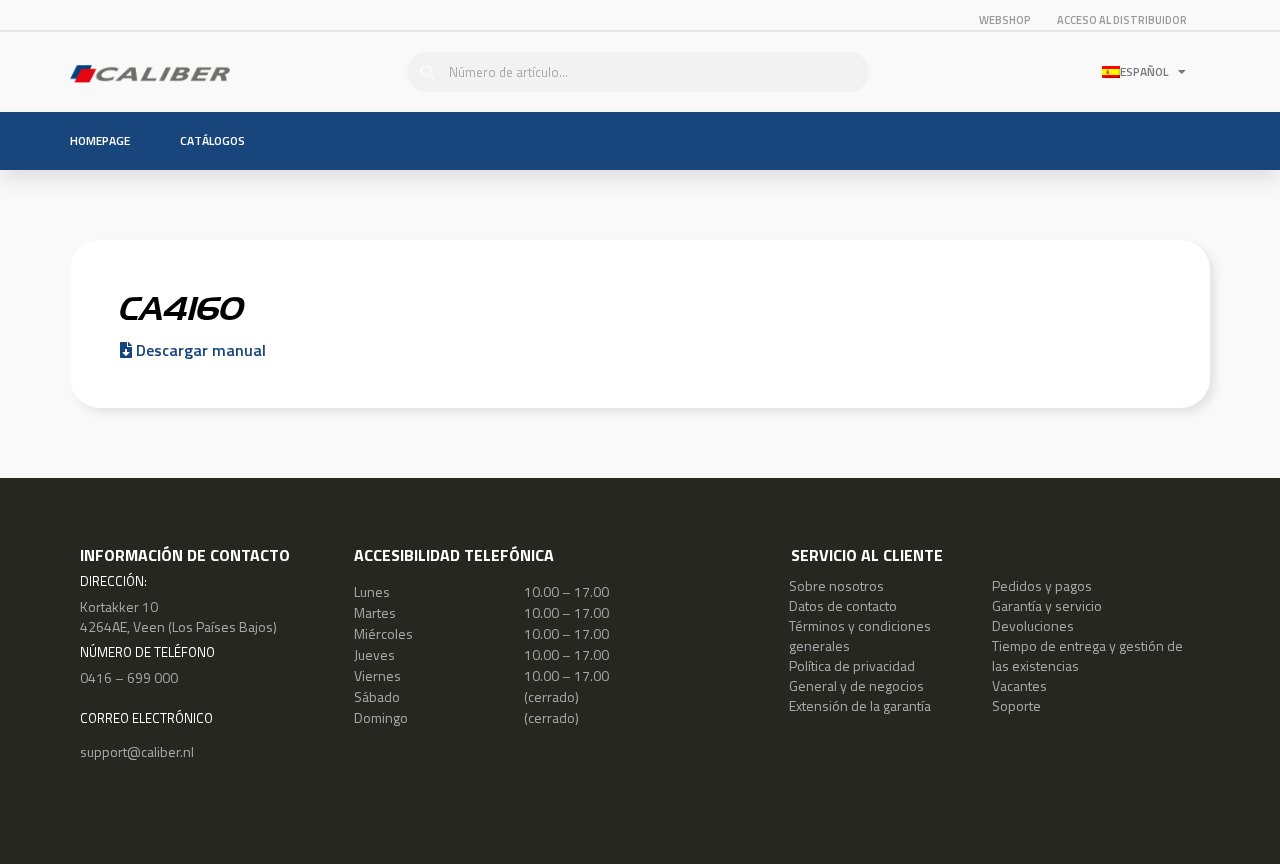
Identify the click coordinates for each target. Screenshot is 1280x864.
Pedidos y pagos (1042, 585)
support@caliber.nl (137, 751)
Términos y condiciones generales (860, 635)
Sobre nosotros (836, 585)
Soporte (1016, 705)
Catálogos (212, 140)
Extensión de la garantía (860, 705)
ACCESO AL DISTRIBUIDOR (1122, 20)
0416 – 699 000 (129, 677)
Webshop (1005, 20)
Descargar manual (199, 350)
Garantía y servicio (1047, 605)
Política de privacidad (852, 665)
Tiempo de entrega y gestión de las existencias (1087, 655)
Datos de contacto (843, 605)
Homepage (100, 140)
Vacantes (1019, 685)
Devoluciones (1033, 625)
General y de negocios (856, 685)
